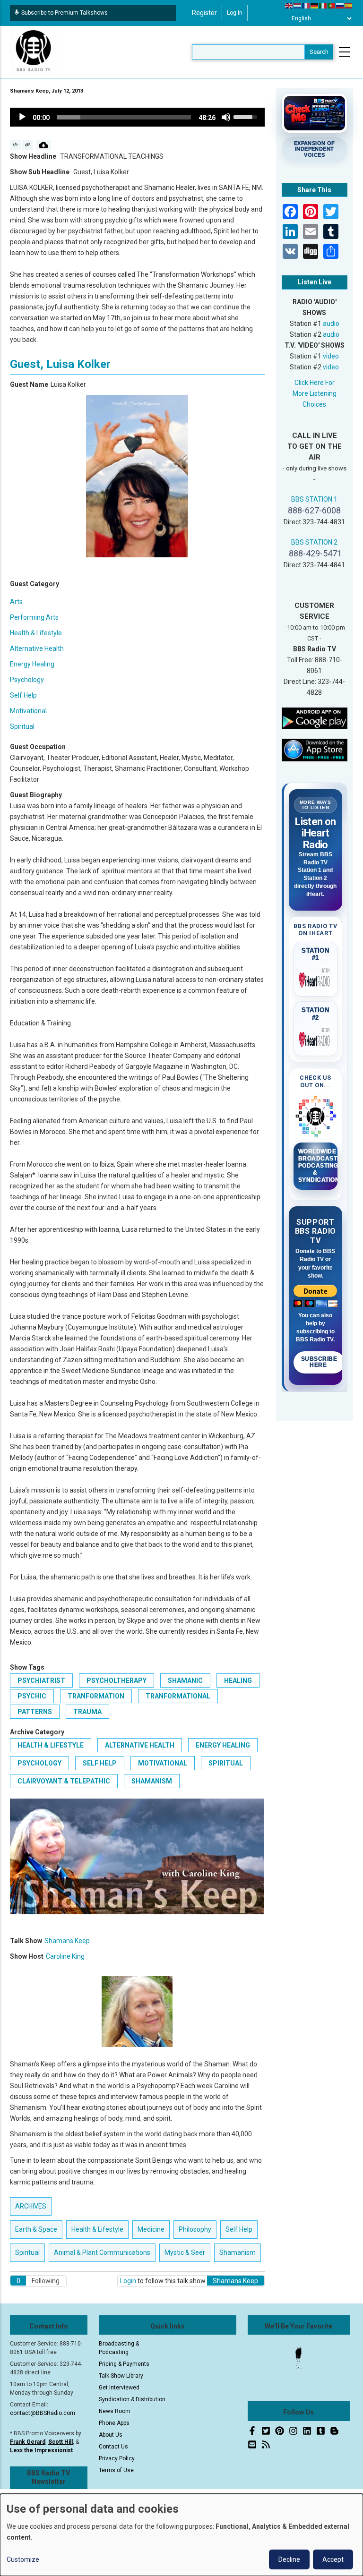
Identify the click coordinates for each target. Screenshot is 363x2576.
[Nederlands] (298, 5)
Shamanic (185, 1680)
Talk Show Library (121, 2376)
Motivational (28, 711)
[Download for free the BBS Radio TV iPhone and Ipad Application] (315, 750)
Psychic (32, 1696)
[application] (137, 117)
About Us (111, 2435)
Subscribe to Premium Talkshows (65, 13)
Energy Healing (32, 664)
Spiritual (22, 726)
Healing (238, 1680)
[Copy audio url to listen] (28, 145)
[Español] (349, 5)
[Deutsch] (315, 5)
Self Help (23, 695)
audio (331, 324)
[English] (289, 5)
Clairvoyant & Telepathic (64, 1781)
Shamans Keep (67, 1941)
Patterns (35, 1712)
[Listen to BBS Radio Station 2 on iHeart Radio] (316, 1038)
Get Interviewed (119, 2388)
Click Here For (315, 383)
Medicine (151, 2229)
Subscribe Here (319, 1362)
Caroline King (65, 1956)
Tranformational (178, 1696)
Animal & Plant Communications (102, 2252)
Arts (16, 602)
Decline (289, 2559)
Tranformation (96, 1696)
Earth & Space (36, 2229)
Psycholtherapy (117, 1680)
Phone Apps (114, 2423)
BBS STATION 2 (314, 542)
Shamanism (152, 1781)
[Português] (332, 5)
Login (128, 2281)
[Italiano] (323, 5)
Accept (333, 2559)
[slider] (124, 117)
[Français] (306, 5)
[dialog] (181, 2535)
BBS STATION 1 (314, 499)
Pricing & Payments (124, 2364)
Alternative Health (37, 648)
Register (204, 13)
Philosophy (195, 2229)
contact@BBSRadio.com (43, 2413)
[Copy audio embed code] (15, 145)
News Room (115, 2411)
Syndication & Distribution (132, 2399)
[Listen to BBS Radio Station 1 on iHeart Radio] (316, 978)
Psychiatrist (41, 1680)
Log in (235, 13)
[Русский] (340, 5)
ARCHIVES (31, 2206)
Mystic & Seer (185, 2252)
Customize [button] (23, 2559)
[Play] (22, 117)
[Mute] (226, 117)
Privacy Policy (117, 2458)
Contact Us (113, 2447)
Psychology (27, 680)
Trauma (87, 1712)
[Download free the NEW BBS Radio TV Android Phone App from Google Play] (315, 718)
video (331, 356)
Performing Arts (34, 617)
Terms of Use (116, 2470)
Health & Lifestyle (36, 633)
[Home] (34, 51)
